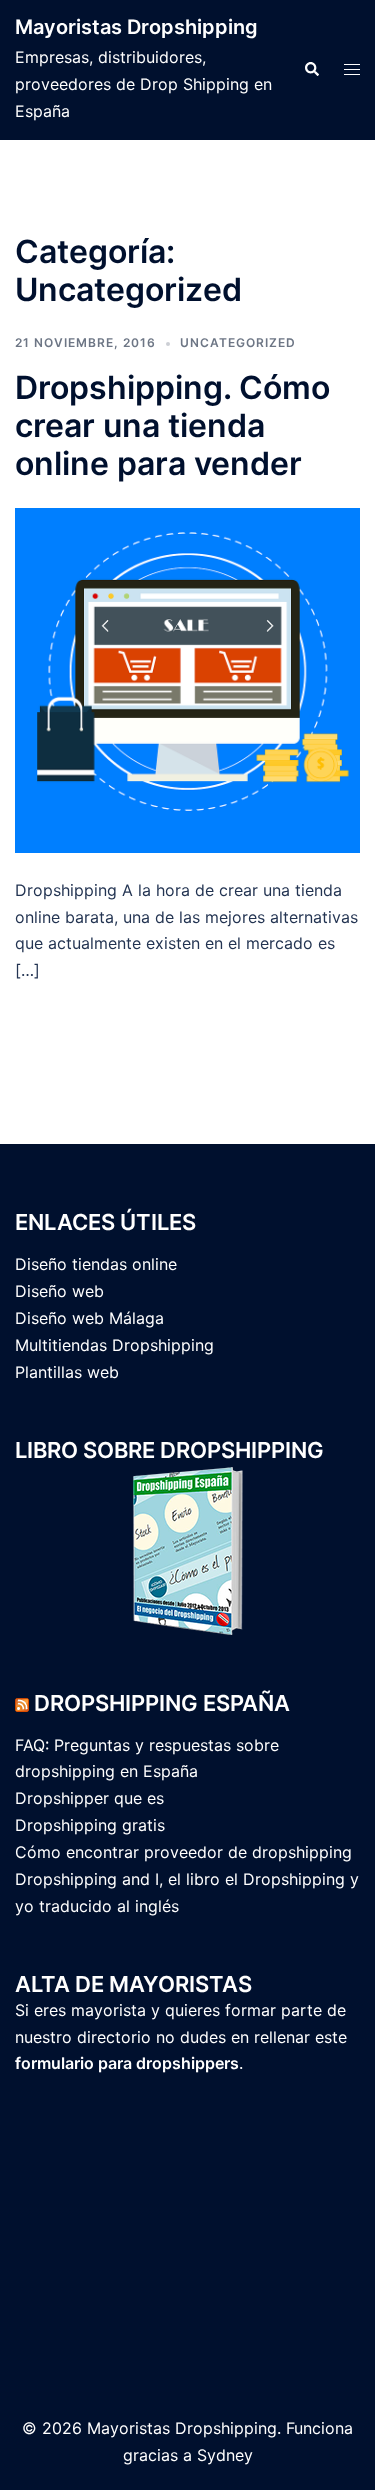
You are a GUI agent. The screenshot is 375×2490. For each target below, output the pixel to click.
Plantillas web (67, 1372)
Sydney (225, 2455)
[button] (311, 70)
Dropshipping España (162, 1703)
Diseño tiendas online (96, 1264)
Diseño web (59, 1291)
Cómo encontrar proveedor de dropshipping (183, 1852)
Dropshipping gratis (90, 1825)
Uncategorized (238, 342)
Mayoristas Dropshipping (136, 27)
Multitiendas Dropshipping (114, 1345)
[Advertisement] (115, 2227)
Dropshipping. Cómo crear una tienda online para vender (172, 426)
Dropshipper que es (89, 1798)
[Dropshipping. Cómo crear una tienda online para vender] (187, 679)
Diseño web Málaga (89, 1318)
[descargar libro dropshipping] (187, 1549)
